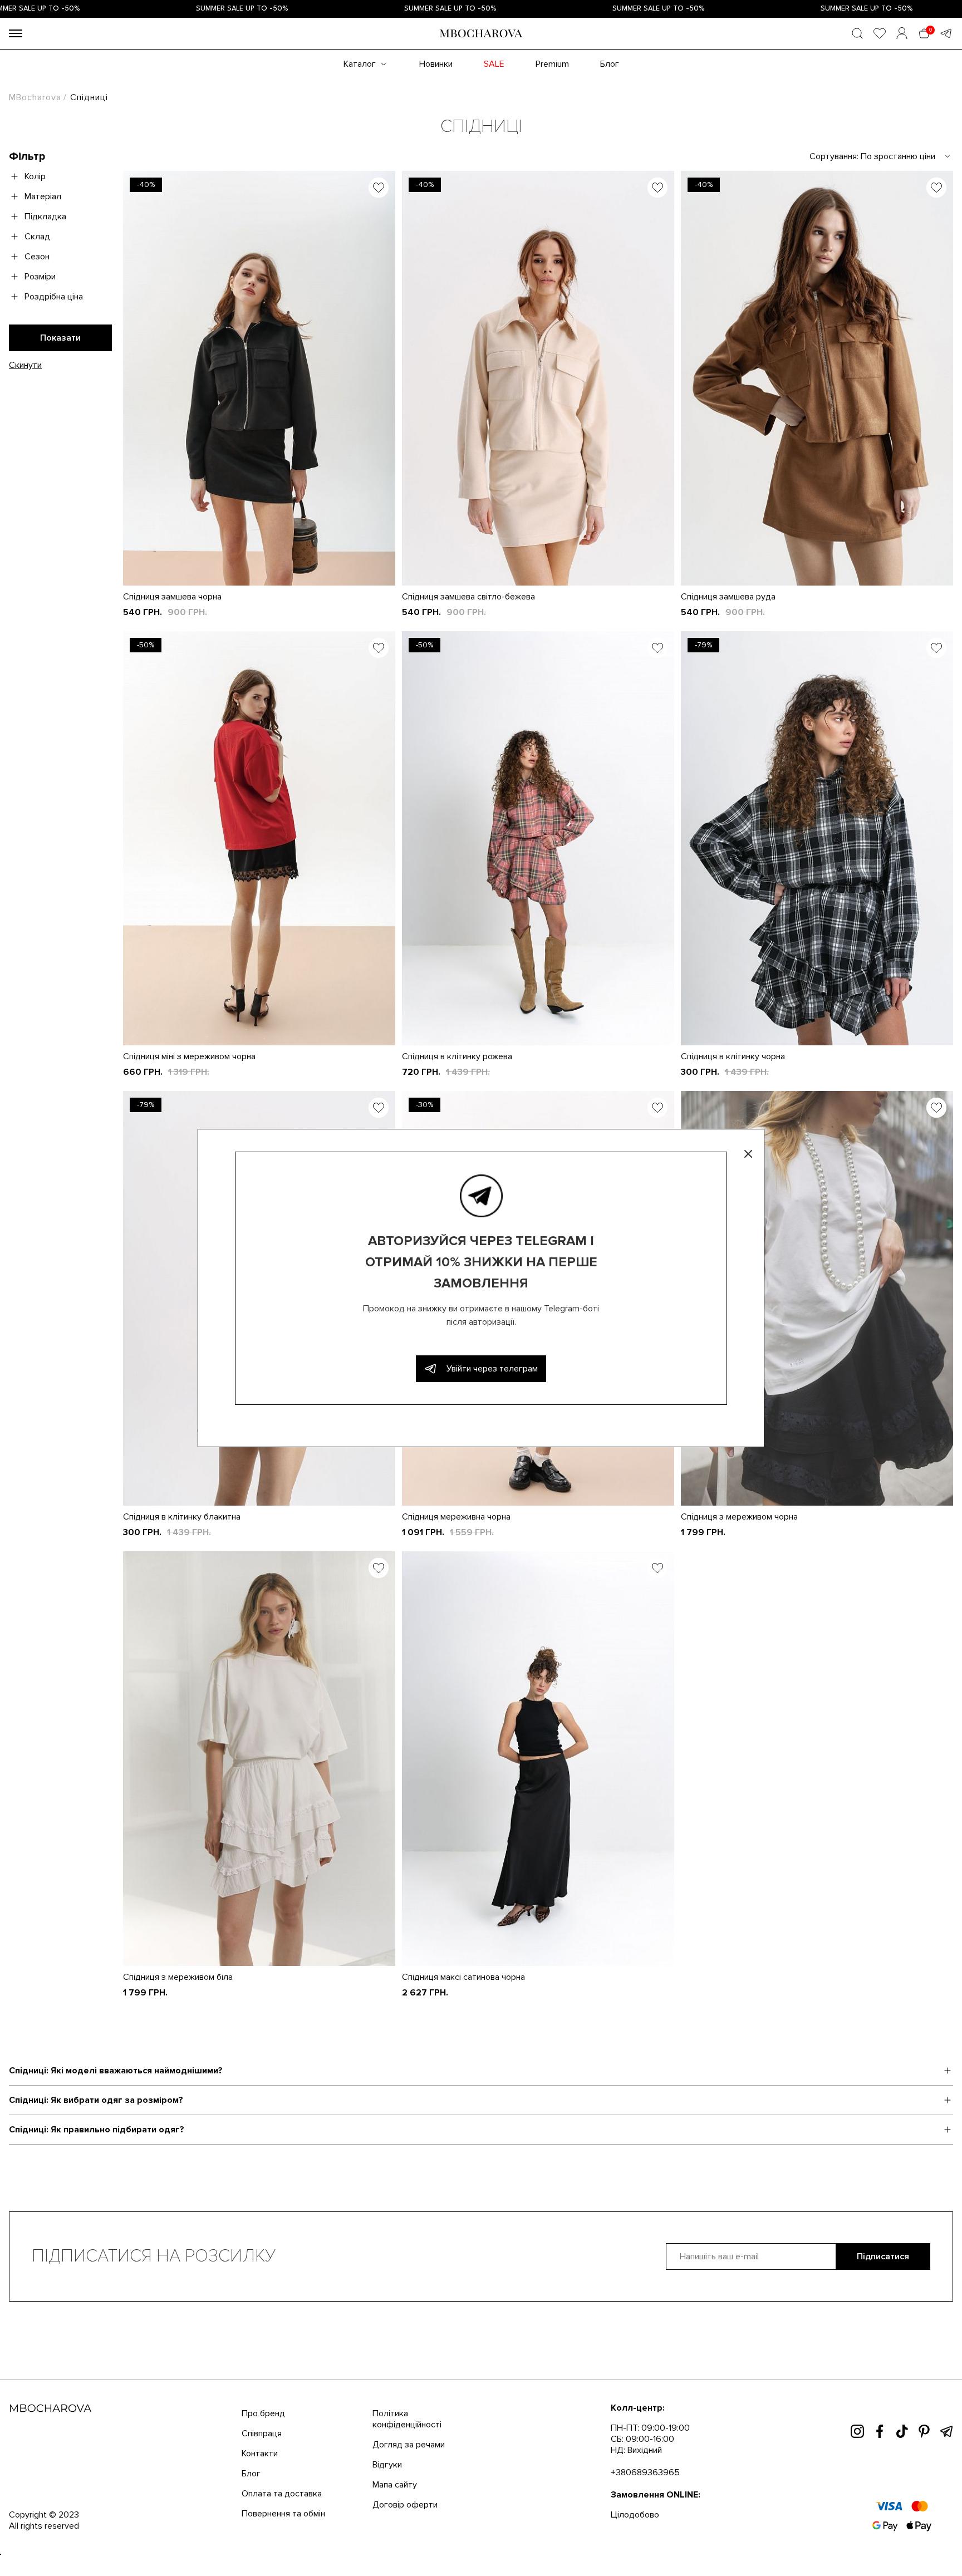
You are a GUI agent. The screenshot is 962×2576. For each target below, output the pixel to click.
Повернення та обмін (283, 2514)
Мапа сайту (395, 2485)
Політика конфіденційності (407, 2419)
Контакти (260, 2454)
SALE (494, 64)
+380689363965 (645, 2472)
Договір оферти (405, 2505)
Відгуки (387, 2465)
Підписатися (883, 2257)
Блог (610, 64)
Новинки (436, 64)
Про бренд (263, 2413)
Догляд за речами (409, 2445)
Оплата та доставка (282, 2494)
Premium (552, 64)
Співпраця (262, 2434)
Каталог (360, 64)
